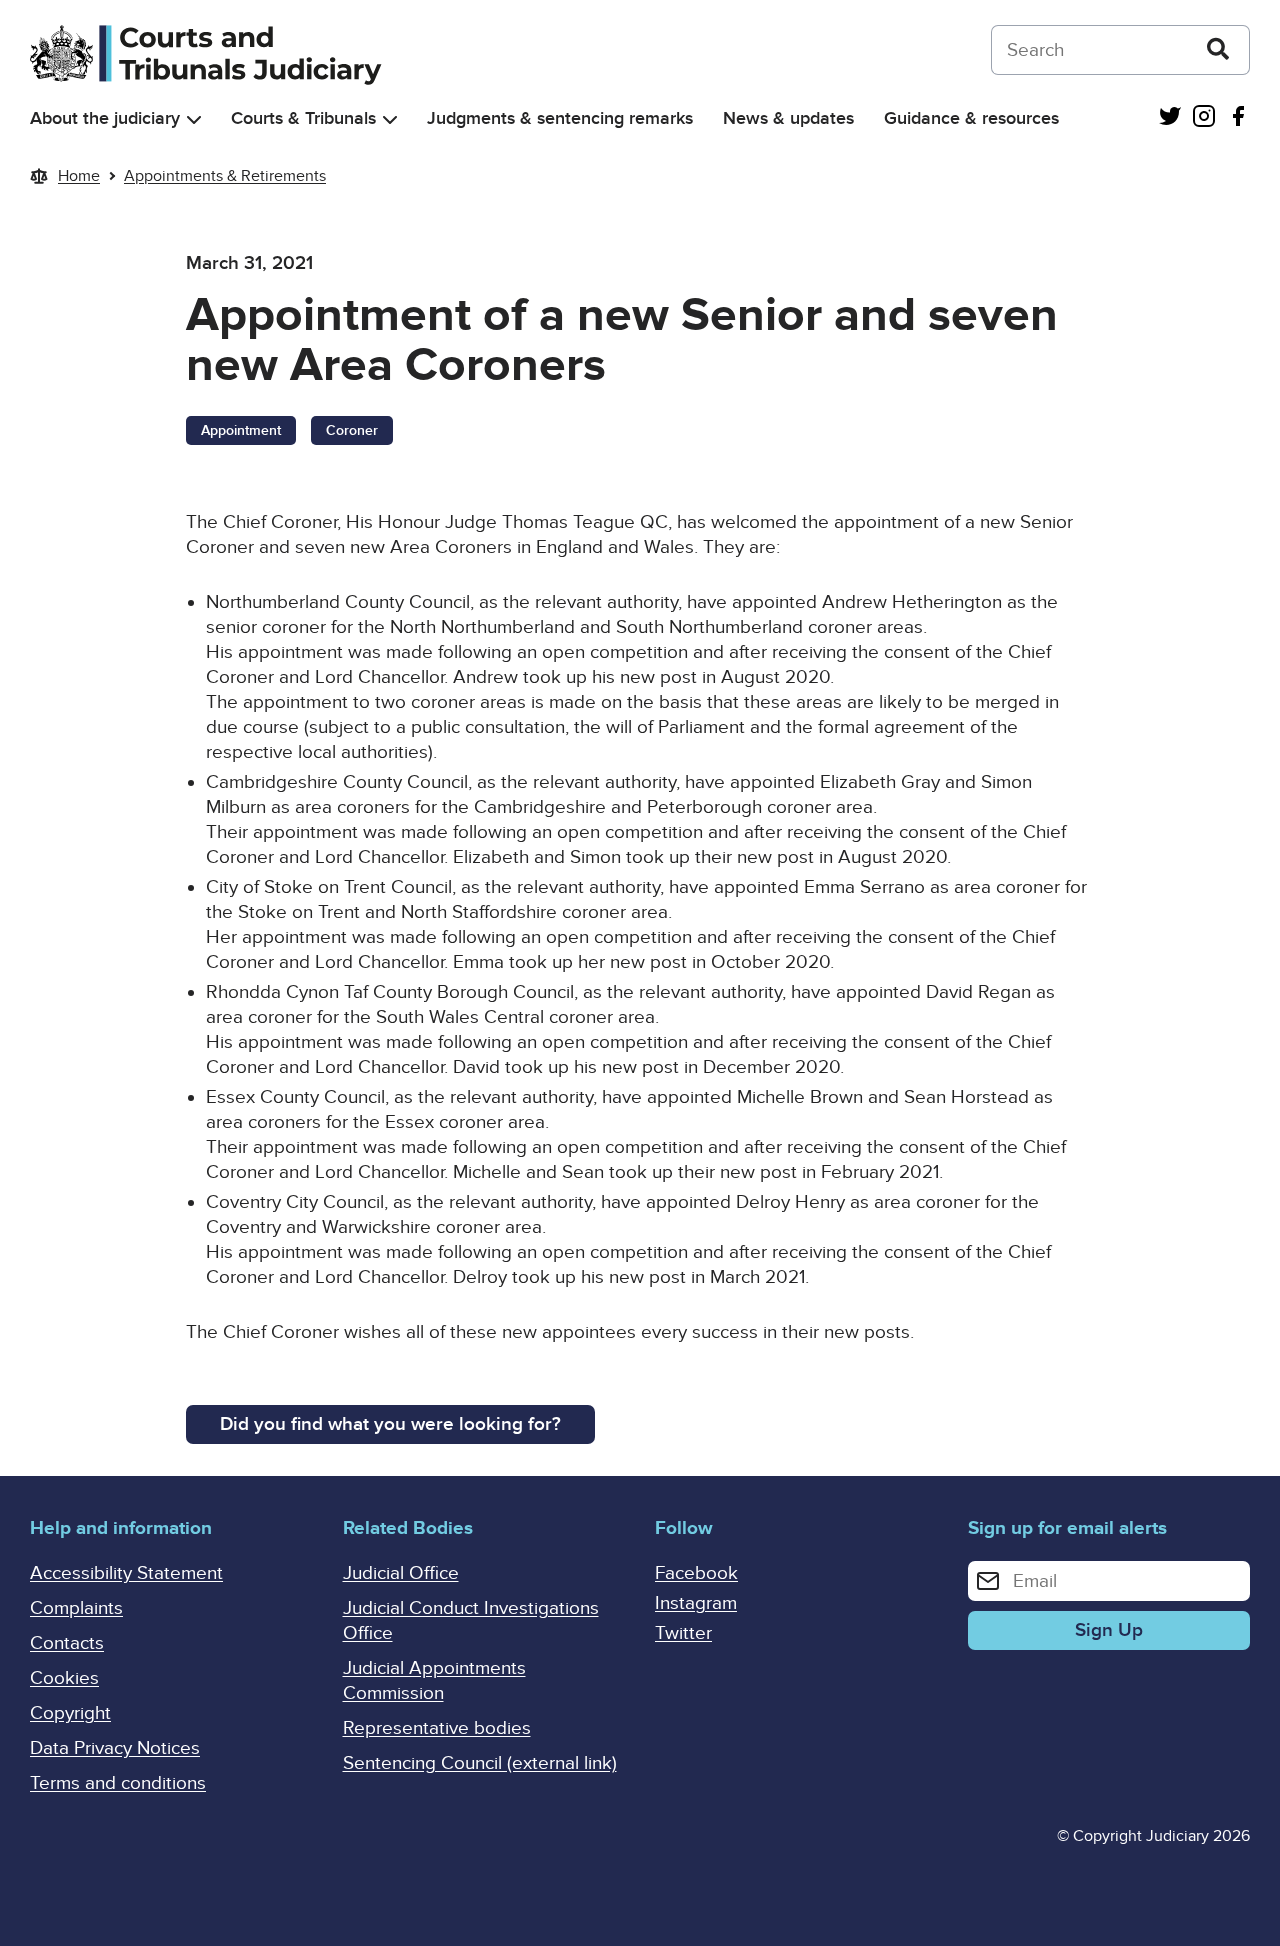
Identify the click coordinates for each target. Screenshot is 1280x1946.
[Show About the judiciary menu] (194, 119)
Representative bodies (437, 1728)
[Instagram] (1204, 118)
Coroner (352, 430)
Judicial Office (401, 1573)
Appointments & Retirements (225, 176)
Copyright (70, 1713)
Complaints (76, 1608)
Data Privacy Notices (115, 1748)
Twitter (683, 1633)
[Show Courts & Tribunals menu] (390, 119)
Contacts (67, 1643)
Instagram (696, 1603)
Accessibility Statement (126, 1573)
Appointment (241, 430)
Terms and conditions (118, 1783)
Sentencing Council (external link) (480, 1763)
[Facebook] (1238, 118)
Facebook (696, 1573)
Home (79, 176)
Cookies (64, 1678)
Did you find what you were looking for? (390, 1424)
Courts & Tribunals (303, 118)
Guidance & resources (971, 118)
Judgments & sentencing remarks (560, 118)
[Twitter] (1170, 118)
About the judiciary (105, 118)
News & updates (788, 118)
